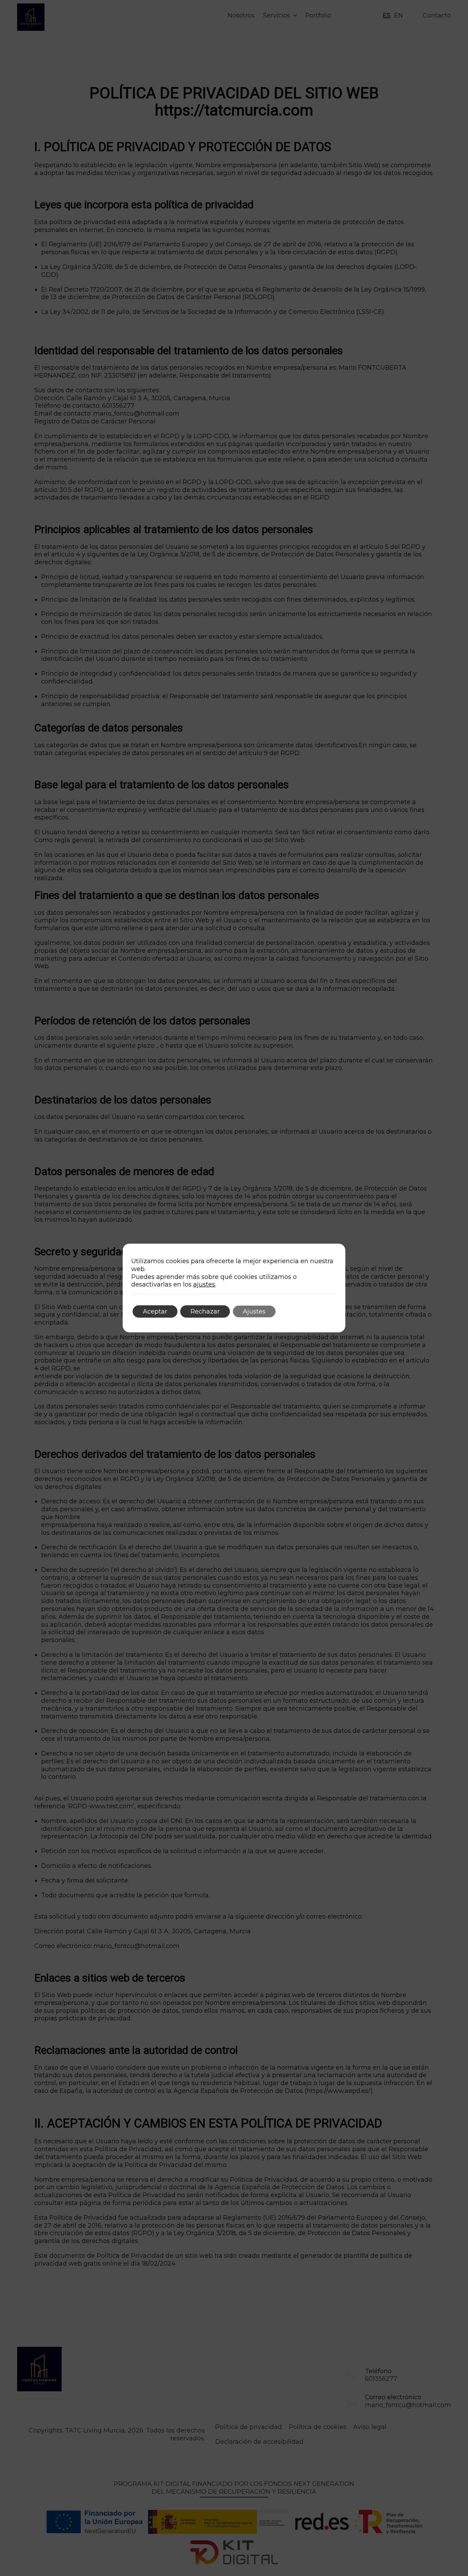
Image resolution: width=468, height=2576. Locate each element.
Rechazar (205, 1311)
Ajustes (254, 1311)
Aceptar (155, 1311)
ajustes (204, 1284)
